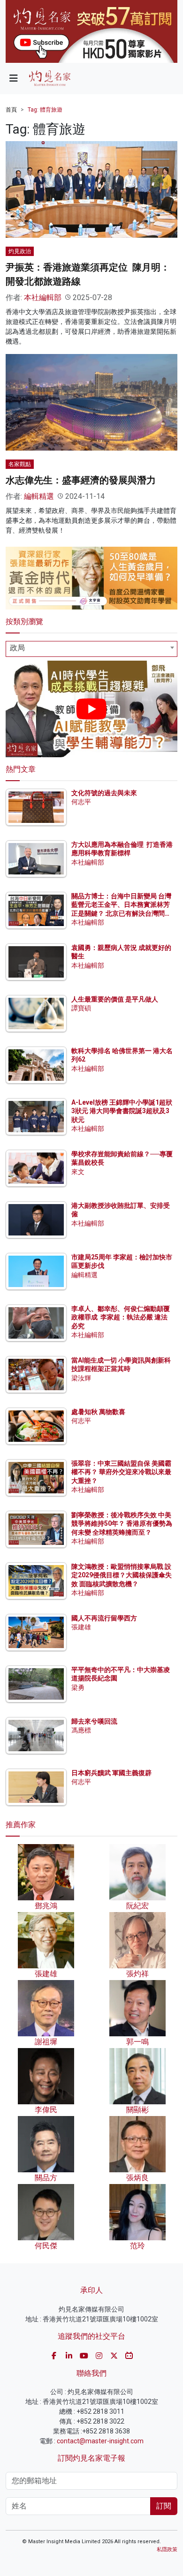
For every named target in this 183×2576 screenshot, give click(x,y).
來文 (78, 1172)
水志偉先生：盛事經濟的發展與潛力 (81, 480)
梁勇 (78, 1687)
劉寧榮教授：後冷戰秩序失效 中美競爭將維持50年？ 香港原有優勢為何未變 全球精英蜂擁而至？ (122, 1523)
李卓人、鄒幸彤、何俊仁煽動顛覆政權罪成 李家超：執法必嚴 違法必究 (121, 1317)
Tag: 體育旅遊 (45, 110)
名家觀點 (20, 464)
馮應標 (81, 1730)
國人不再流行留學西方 (104, 1618)
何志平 (81, 802)
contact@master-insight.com (100, 2441)
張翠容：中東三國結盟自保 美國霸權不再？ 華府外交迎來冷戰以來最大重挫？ (121, 1472)
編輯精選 (39, 496)
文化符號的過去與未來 (104, 793)
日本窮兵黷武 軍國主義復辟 (111, 1773)
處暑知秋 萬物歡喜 (98, 1412)
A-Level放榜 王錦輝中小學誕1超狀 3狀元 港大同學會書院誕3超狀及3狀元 (122, 1111)
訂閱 (164, 2506)
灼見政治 (20, 251)
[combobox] (91, 649)
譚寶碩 (81, 1008)
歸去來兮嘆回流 (94, 1721)
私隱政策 (167, 2550)
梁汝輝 (81, 1378)
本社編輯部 (43, 298)
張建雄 (81, 1627)
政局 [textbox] (17, 648)
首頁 (11, 110)
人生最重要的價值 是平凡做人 (115, 999)
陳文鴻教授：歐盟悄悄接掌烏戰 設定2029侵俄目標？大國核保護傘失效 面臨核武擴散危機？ (122, 1575)
